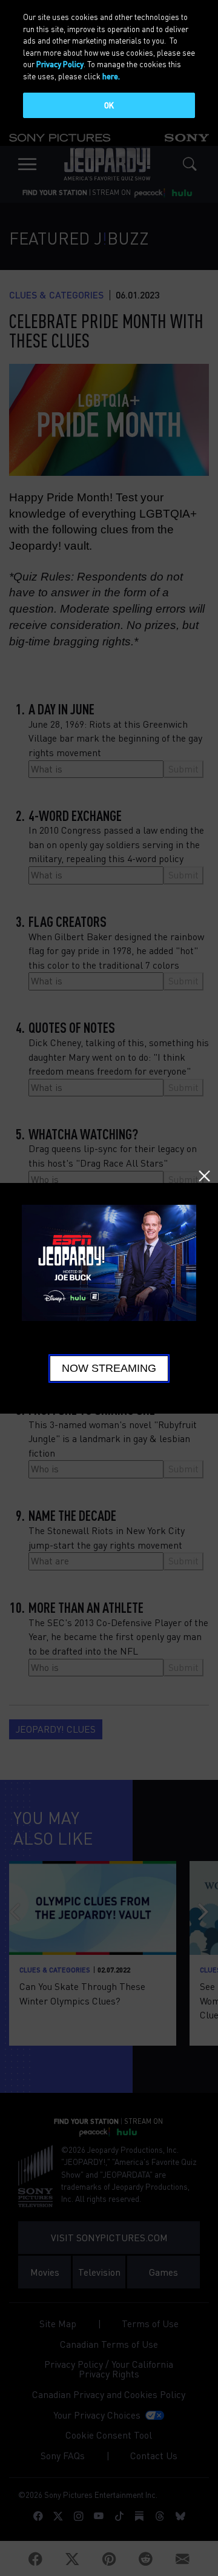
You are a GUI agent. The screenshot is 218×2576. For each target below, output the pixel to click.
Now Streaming (109, 1368)
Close (204, 1176)
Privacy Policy (60, 64)
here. (111, 76)
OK (109, 105)
